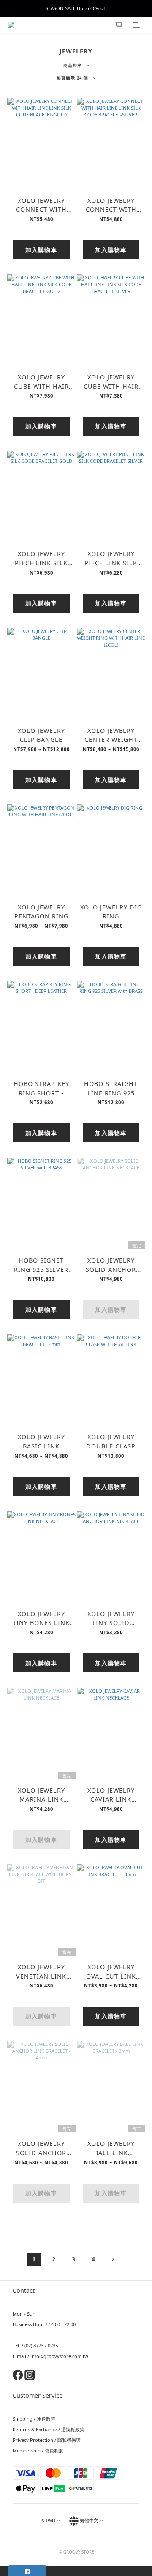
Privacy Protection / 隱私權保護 (47, 2440)
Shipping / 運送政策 (34, 2419)
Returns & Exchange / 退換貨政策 (49, 2429)
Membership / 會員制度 (38, 2450)
